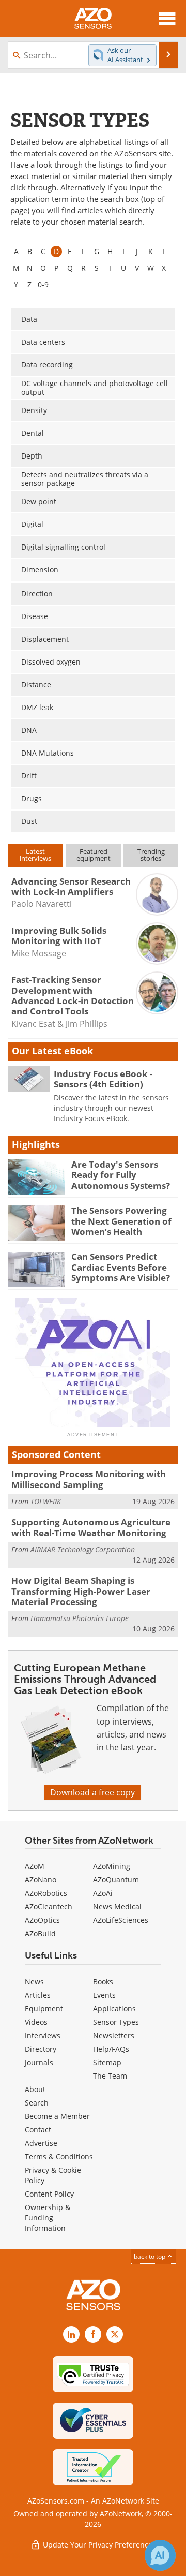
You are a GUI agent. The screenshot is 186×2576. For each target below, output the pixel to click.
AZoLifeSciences (121, 1920)
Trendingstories (151, 855)
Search (37, 2103)
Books (103, 1982)
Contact (38, 2130)
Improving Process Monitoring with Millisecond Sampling (89, 1479)
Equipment (44, 2008)
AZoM (35, 1866)
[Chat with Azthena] (160, 2555)
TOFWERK (46, 1501)
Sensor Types (116, 2022)
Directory (41, 2049)
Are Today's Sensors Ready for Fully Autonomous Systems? (121, 1175)
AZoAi (103, 1893)
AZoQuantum (116, 1880)
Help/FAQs (111, 2049)
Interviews (43, 2035)
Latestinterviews (35, 855)
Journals (39, 2062)
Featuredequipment (94, 855)
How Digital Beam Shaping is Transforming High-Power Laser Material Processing (81, 1591)
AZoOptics (42, 1920)
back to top (150, 2256)
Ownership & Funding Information (48, 2218)
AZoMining (112, 1866)
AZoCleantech (49, 1907)
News (34, 1982)
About (35, 2089)
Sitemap (107, 2062)
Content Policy (49, 2194)
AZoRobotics (46, 1893)
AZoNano (41, 1880)
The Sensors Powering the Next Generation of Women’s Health (121, 1221)
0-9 (43, 284)
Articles (38, 1995)
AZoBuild (40, 1933)
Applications (114, 2008)
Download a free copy (92, 1792)
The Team (110, 2076)
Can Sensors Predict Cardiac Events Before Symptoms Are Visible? (121, 1267)
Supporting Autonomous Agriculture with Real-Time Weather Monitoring (91, 1527)
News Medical (117, 1907)
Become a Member (57, 2116)
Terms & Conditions (59, 2157)
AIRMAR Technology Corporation (83, 1549)
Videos (36, 2022)
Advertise (41, 2143)
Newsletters (114, 2035)
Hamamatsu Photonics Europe (80, 1618)
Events (104, 1995)
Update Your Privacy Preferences (98, 2545)
